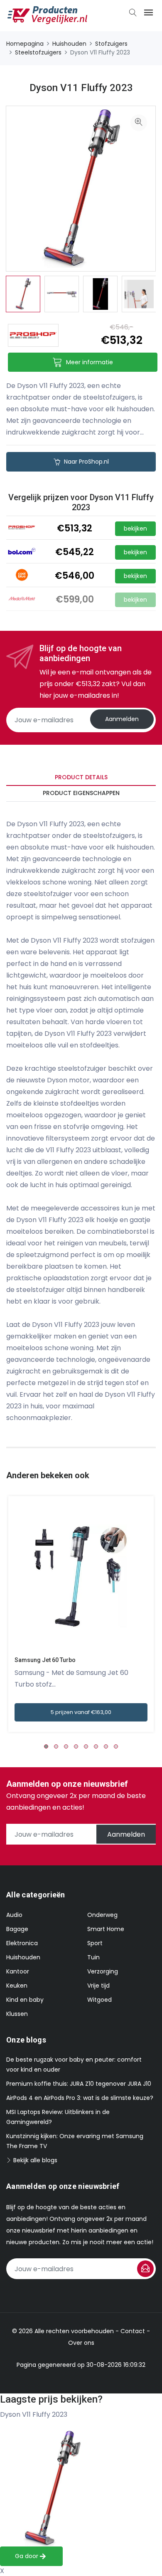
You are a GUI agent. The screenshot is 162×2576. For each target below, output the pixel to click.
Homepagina (25, 44)
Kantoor (18, 1971)
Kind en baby (25, 2000)
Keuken (17, 1986)
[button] (46, 1746)
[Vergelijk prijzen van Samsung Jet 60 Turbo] (81, 1577)
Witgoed (99, 2000)
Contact (133, 2331)
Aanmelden (122, 719)
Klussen (17, 2014)
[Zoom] (139, 123)
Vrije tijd (98, 1986)
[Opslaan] (145, 2269)
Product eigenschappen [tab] (81, 793)
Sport (95, 1943)
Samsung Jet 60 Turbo (45, 1660)
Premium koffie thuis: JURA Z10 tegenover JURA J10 (79, 2084)
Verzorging (103, 1971)
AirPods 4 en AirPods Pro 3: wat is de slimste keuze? (80, 2098)
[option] (23, 294)
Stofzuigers (111, 44)
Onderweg (102, 1915)
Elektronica (22, 1943)
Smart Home (106, 1929)
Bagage (17, 1929)
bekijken (135, 529)
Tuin (93, 1957)
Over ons (81, 2343)
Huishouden (69, 44)
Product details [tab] (81, 777)
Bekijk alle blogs (34, 2160)
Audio (14, 1915)
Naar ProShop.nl (86, 462)
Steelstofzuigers (38, 52)
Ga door (27, 2556)
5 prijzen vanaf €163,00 (81, 1712)
